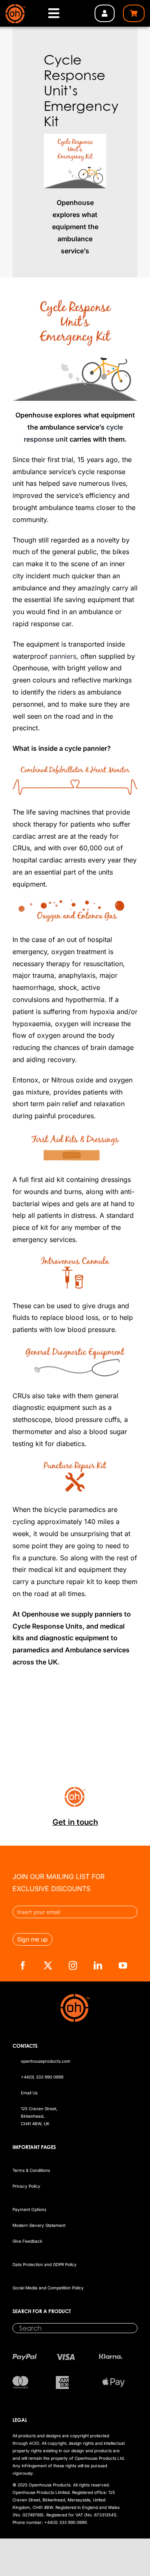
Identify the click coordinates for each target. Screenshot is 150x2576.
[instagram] (73, 1966)
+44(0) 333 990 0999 (42, 2077)
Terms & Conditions (31, 2170)
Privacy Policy (26, 2186)
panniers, (64, 656)
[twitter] (48, 1966)
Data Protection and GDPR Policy (45, 2264)
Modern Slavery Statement (39, 2225)
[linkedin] (98, 1966)
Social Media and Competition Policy (48, 2288)
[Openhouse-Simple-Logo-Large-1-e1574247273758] (15, 7)
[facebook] (23, 1966)
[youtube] (123, 1966)
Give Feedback (27, 2241)
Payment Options (29, 2209)
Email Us (29, 2093)
